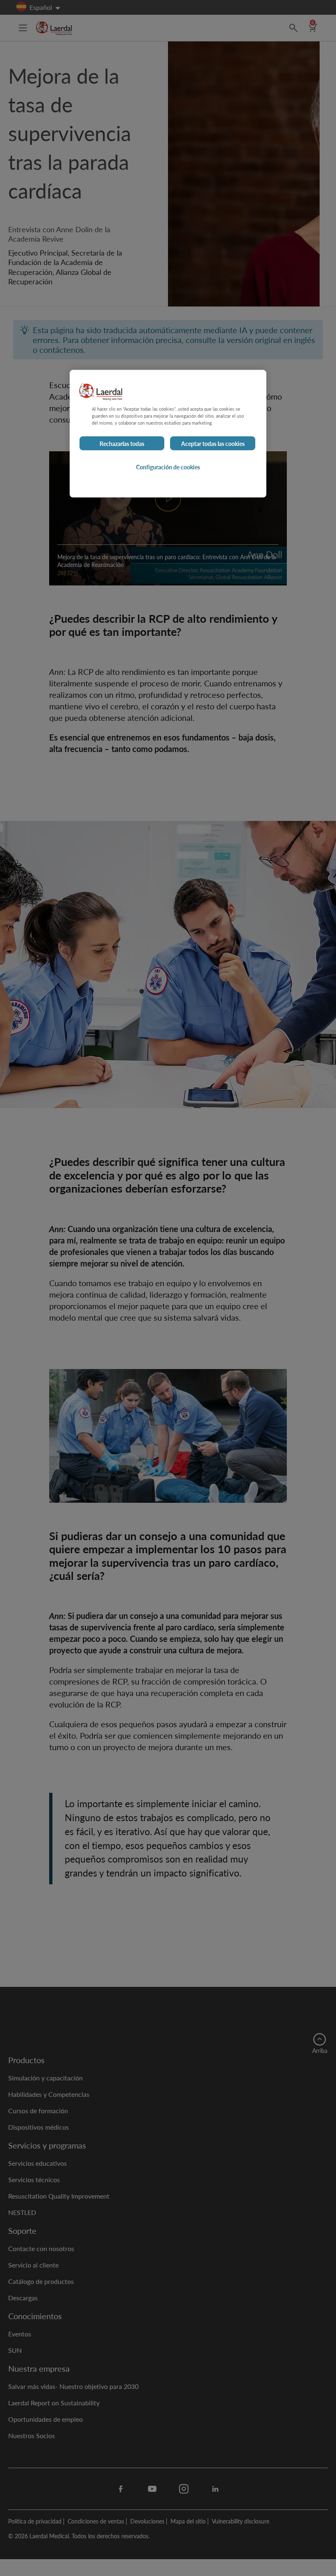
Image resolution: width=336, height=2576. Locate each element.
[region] (168, 433)
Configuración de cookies (168, 467)
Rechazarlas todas (122, 443)
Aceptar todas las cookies (213, 443)
